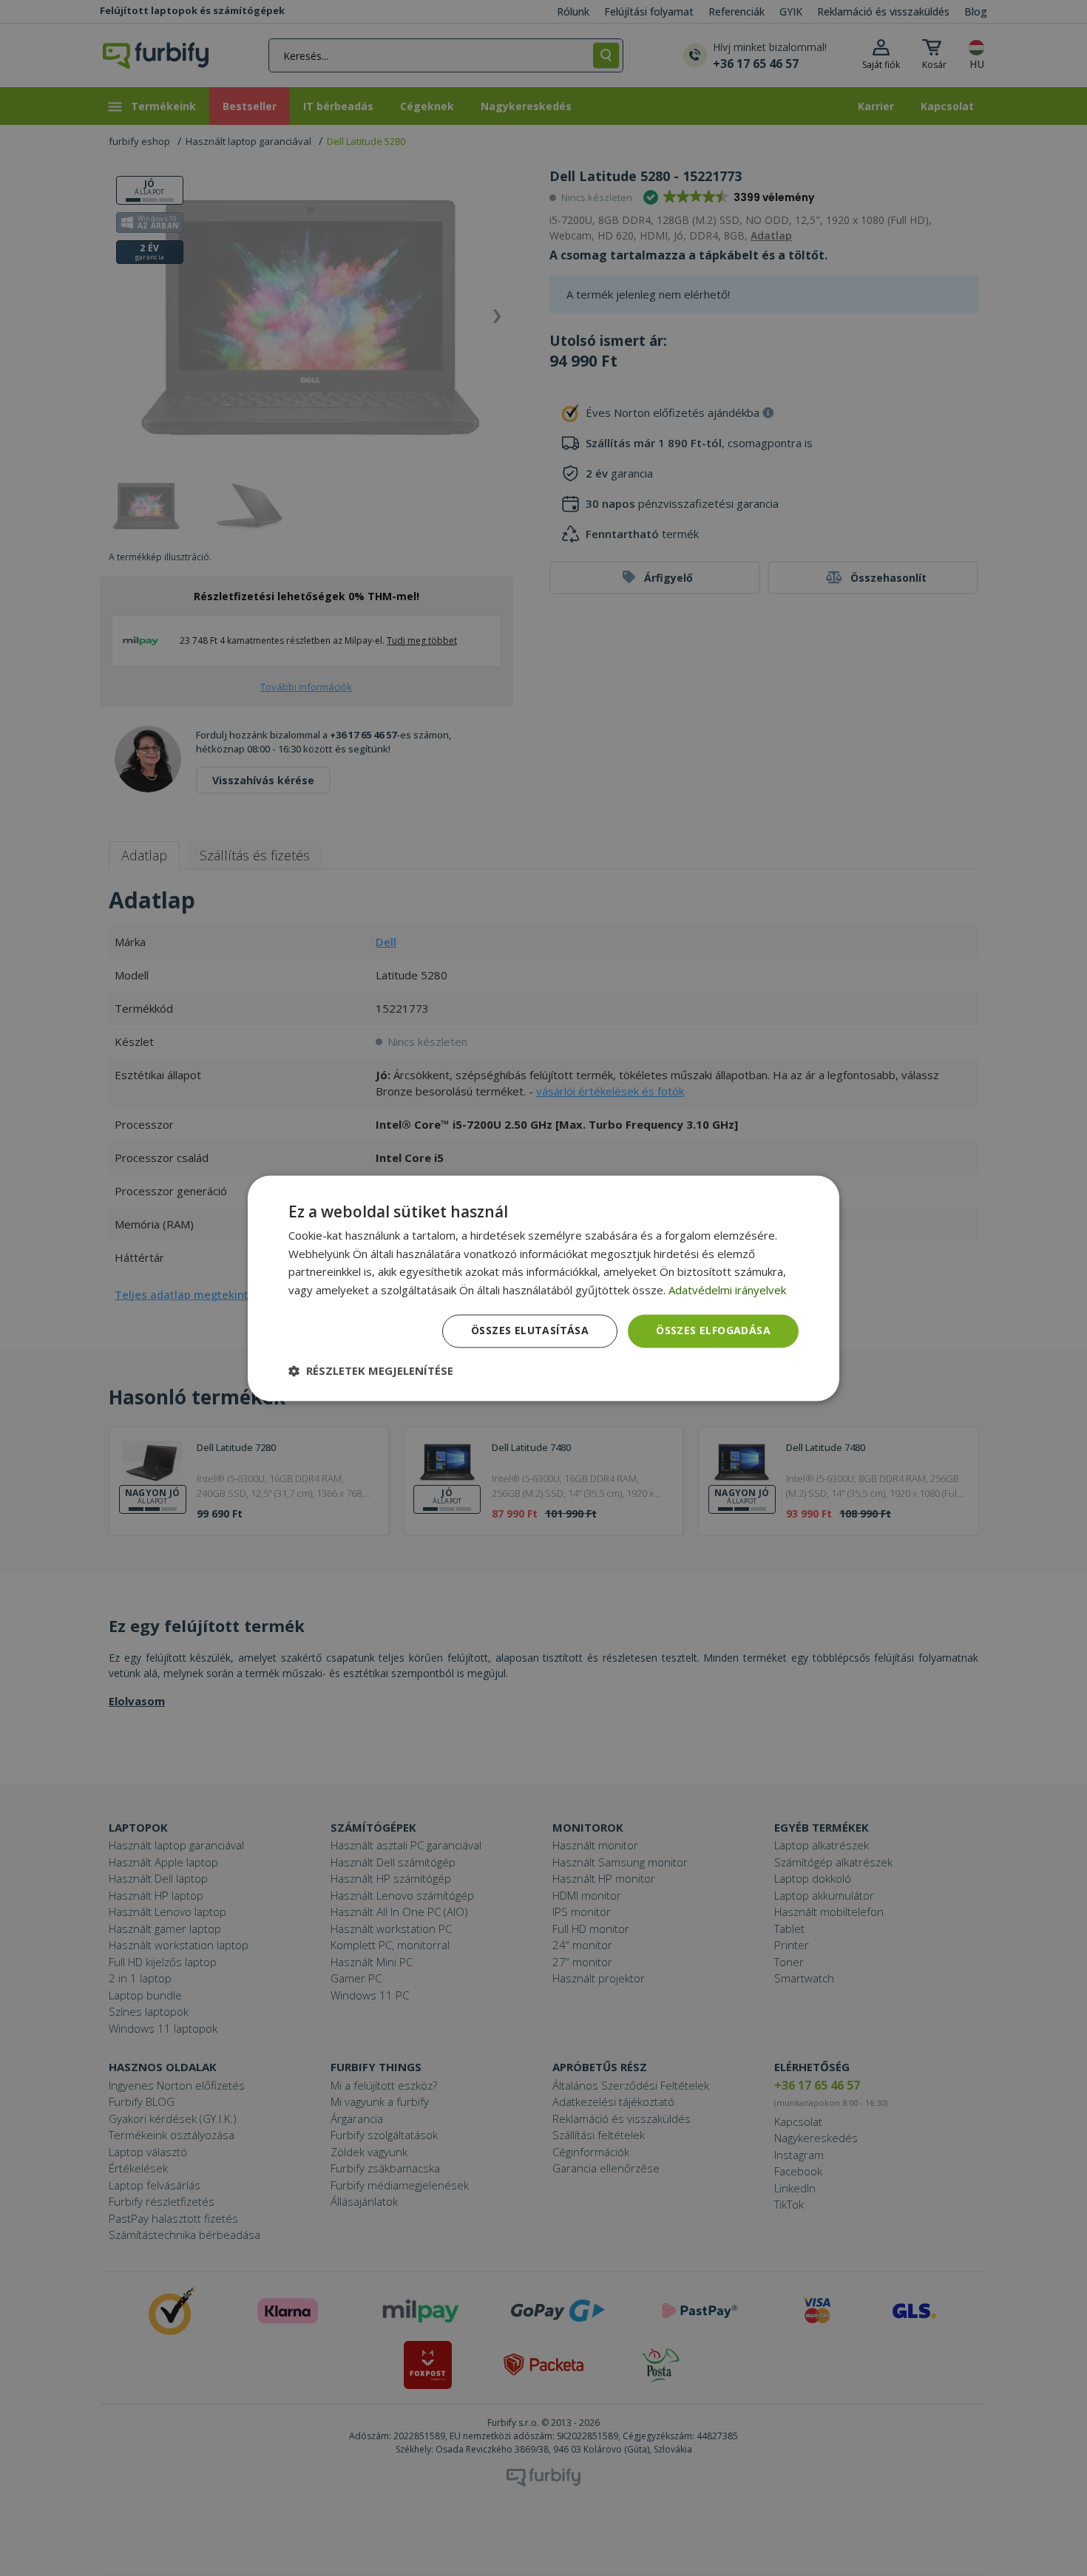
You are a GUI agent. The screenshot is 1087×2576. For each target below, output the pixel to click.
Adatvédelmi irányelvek (727, 1291)
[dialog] (543, 1288)
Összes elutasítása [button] (530, 1330)
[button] (371, 1370)
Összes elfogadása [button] (713, 1330)
